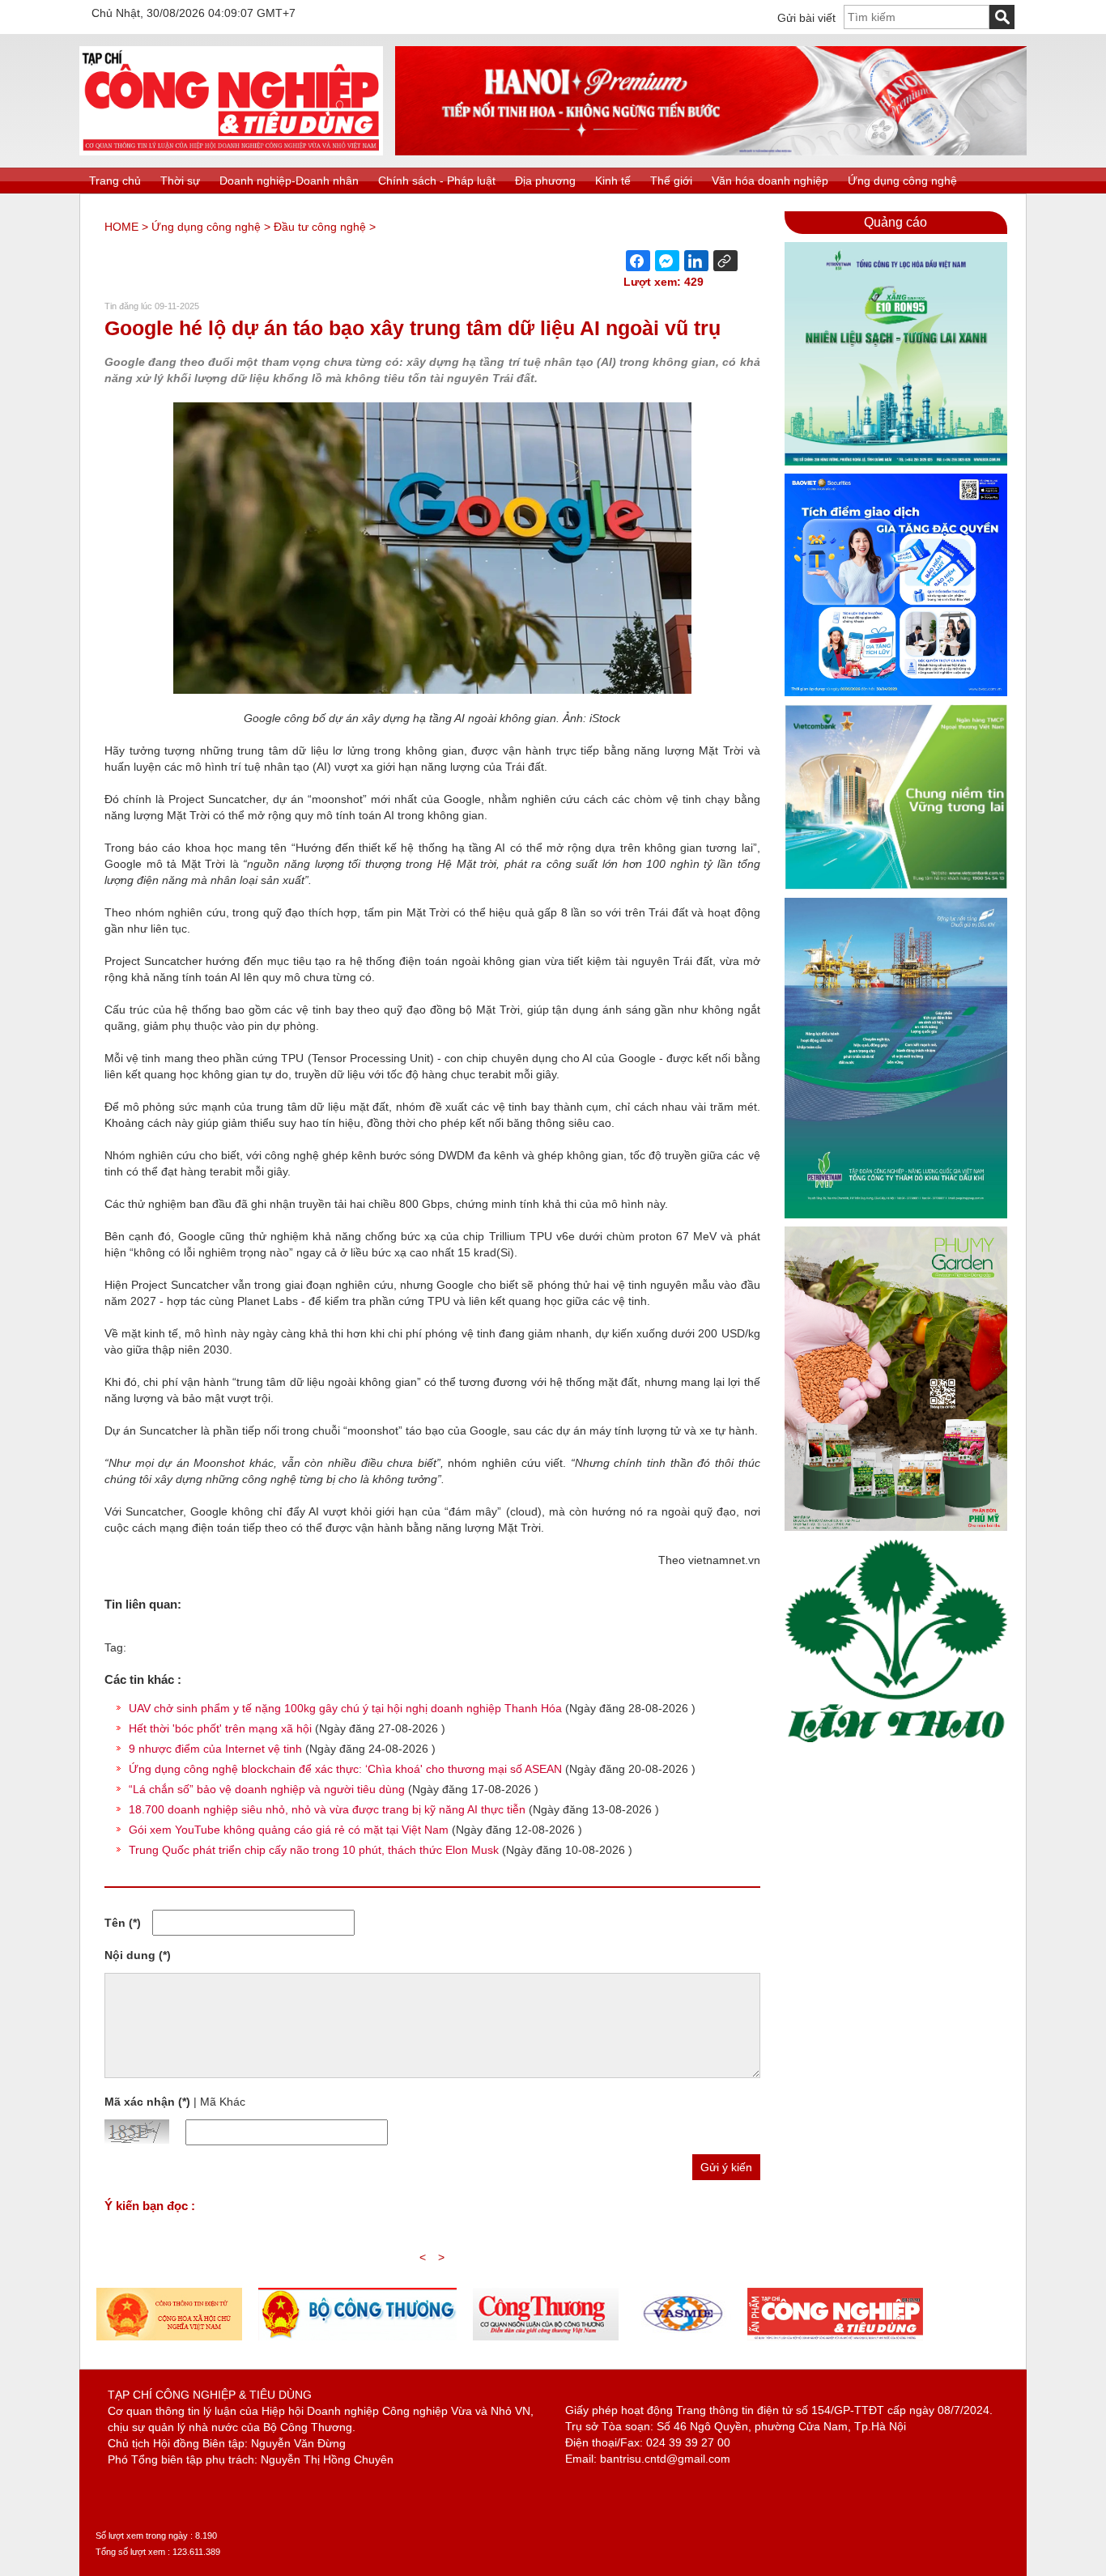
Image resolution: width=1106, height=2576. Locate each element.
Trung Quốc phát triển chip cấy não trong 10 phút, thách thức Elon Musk (314, 1850)
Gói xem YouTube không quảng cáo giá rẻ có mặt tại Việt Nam (289, 1830)
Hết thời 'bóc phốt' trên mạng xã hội (220, 1728)
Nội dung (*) (138, 1955)
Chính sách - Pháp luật (437, 181)
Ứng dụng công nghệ (902, 181)
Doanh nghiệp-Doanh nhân (289, 181)
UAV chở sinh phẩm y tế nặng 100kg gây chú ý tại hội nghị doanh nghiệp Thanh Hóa (345, 1708)
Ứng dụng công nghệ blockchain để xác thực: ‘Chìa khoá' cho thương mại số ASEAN (345, 1769)
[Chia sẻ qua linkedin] (696, 261)
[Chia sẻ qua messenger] (667, 261)
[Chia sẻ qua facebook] (638, 261)
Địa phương (545, 181)
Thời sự (180, 181)
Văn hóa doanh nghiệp (770, 181)
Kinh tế (613, 181)
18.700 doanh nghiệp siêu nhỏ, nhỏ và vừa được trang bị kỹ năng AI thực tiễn (327, 1809)
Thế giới (671, 181)
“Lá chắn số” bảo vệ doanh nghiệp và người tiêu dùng (267, 1789)
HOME (121, 227)
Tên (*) (123, 1923)
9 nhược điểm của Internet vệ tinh (215, 1749)
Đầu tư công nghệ (320, 227)
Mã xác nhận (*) (147, 2102)
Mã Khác (223, 2102)
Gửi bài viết (806, 18)
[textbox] (917, 17)
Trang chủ (115, 181)
